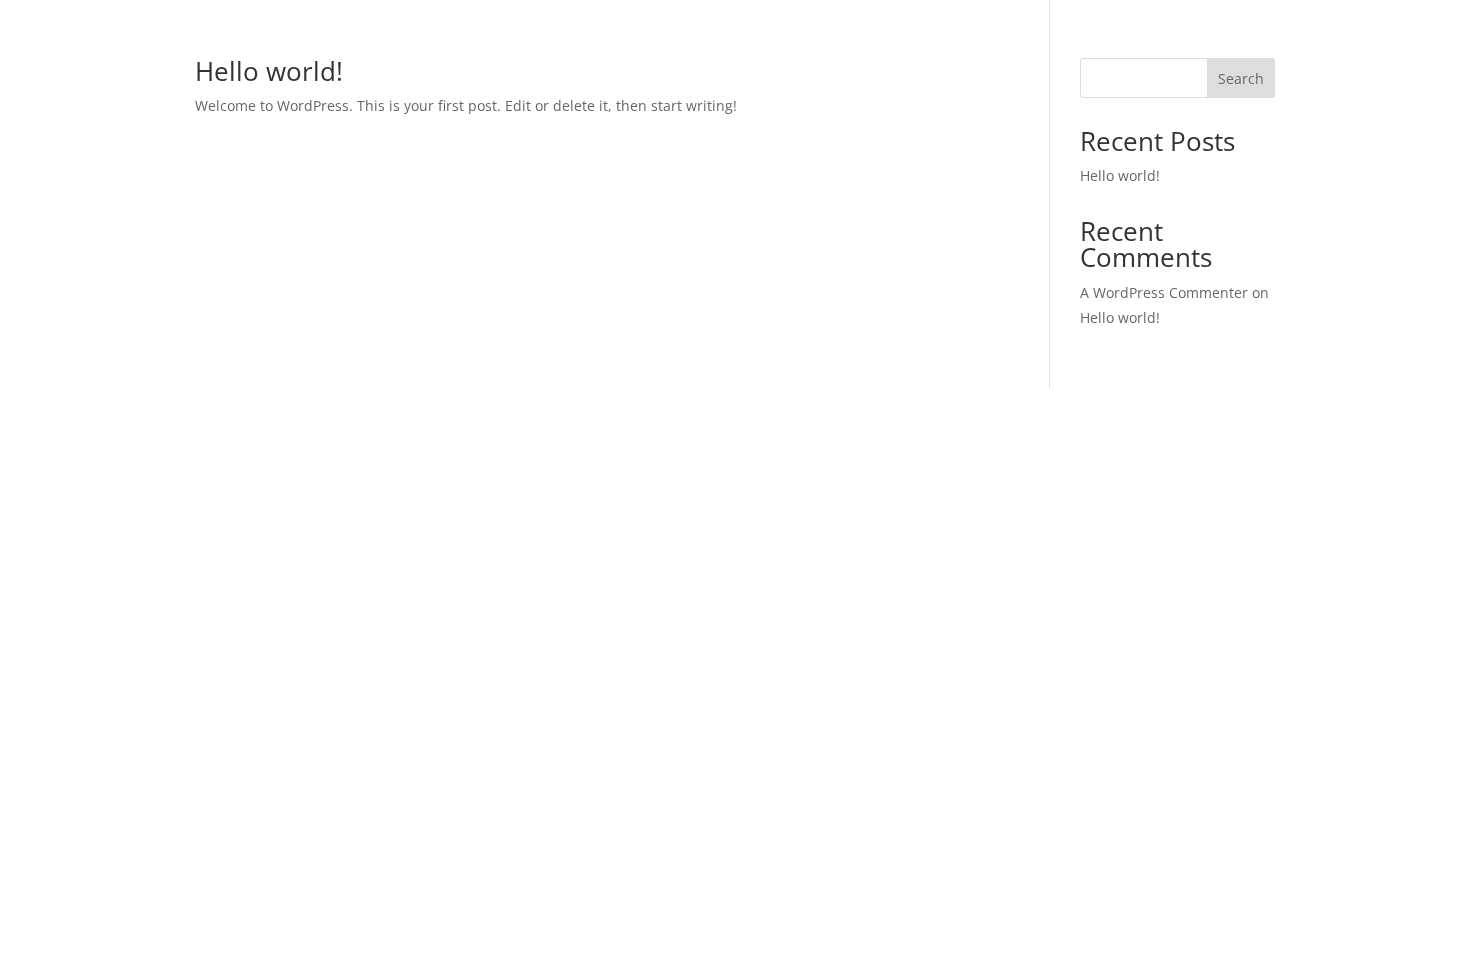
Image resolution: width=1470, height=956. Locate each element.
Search (1241, 78)
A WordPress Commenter (1164, 292)
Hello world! (269, 71)
